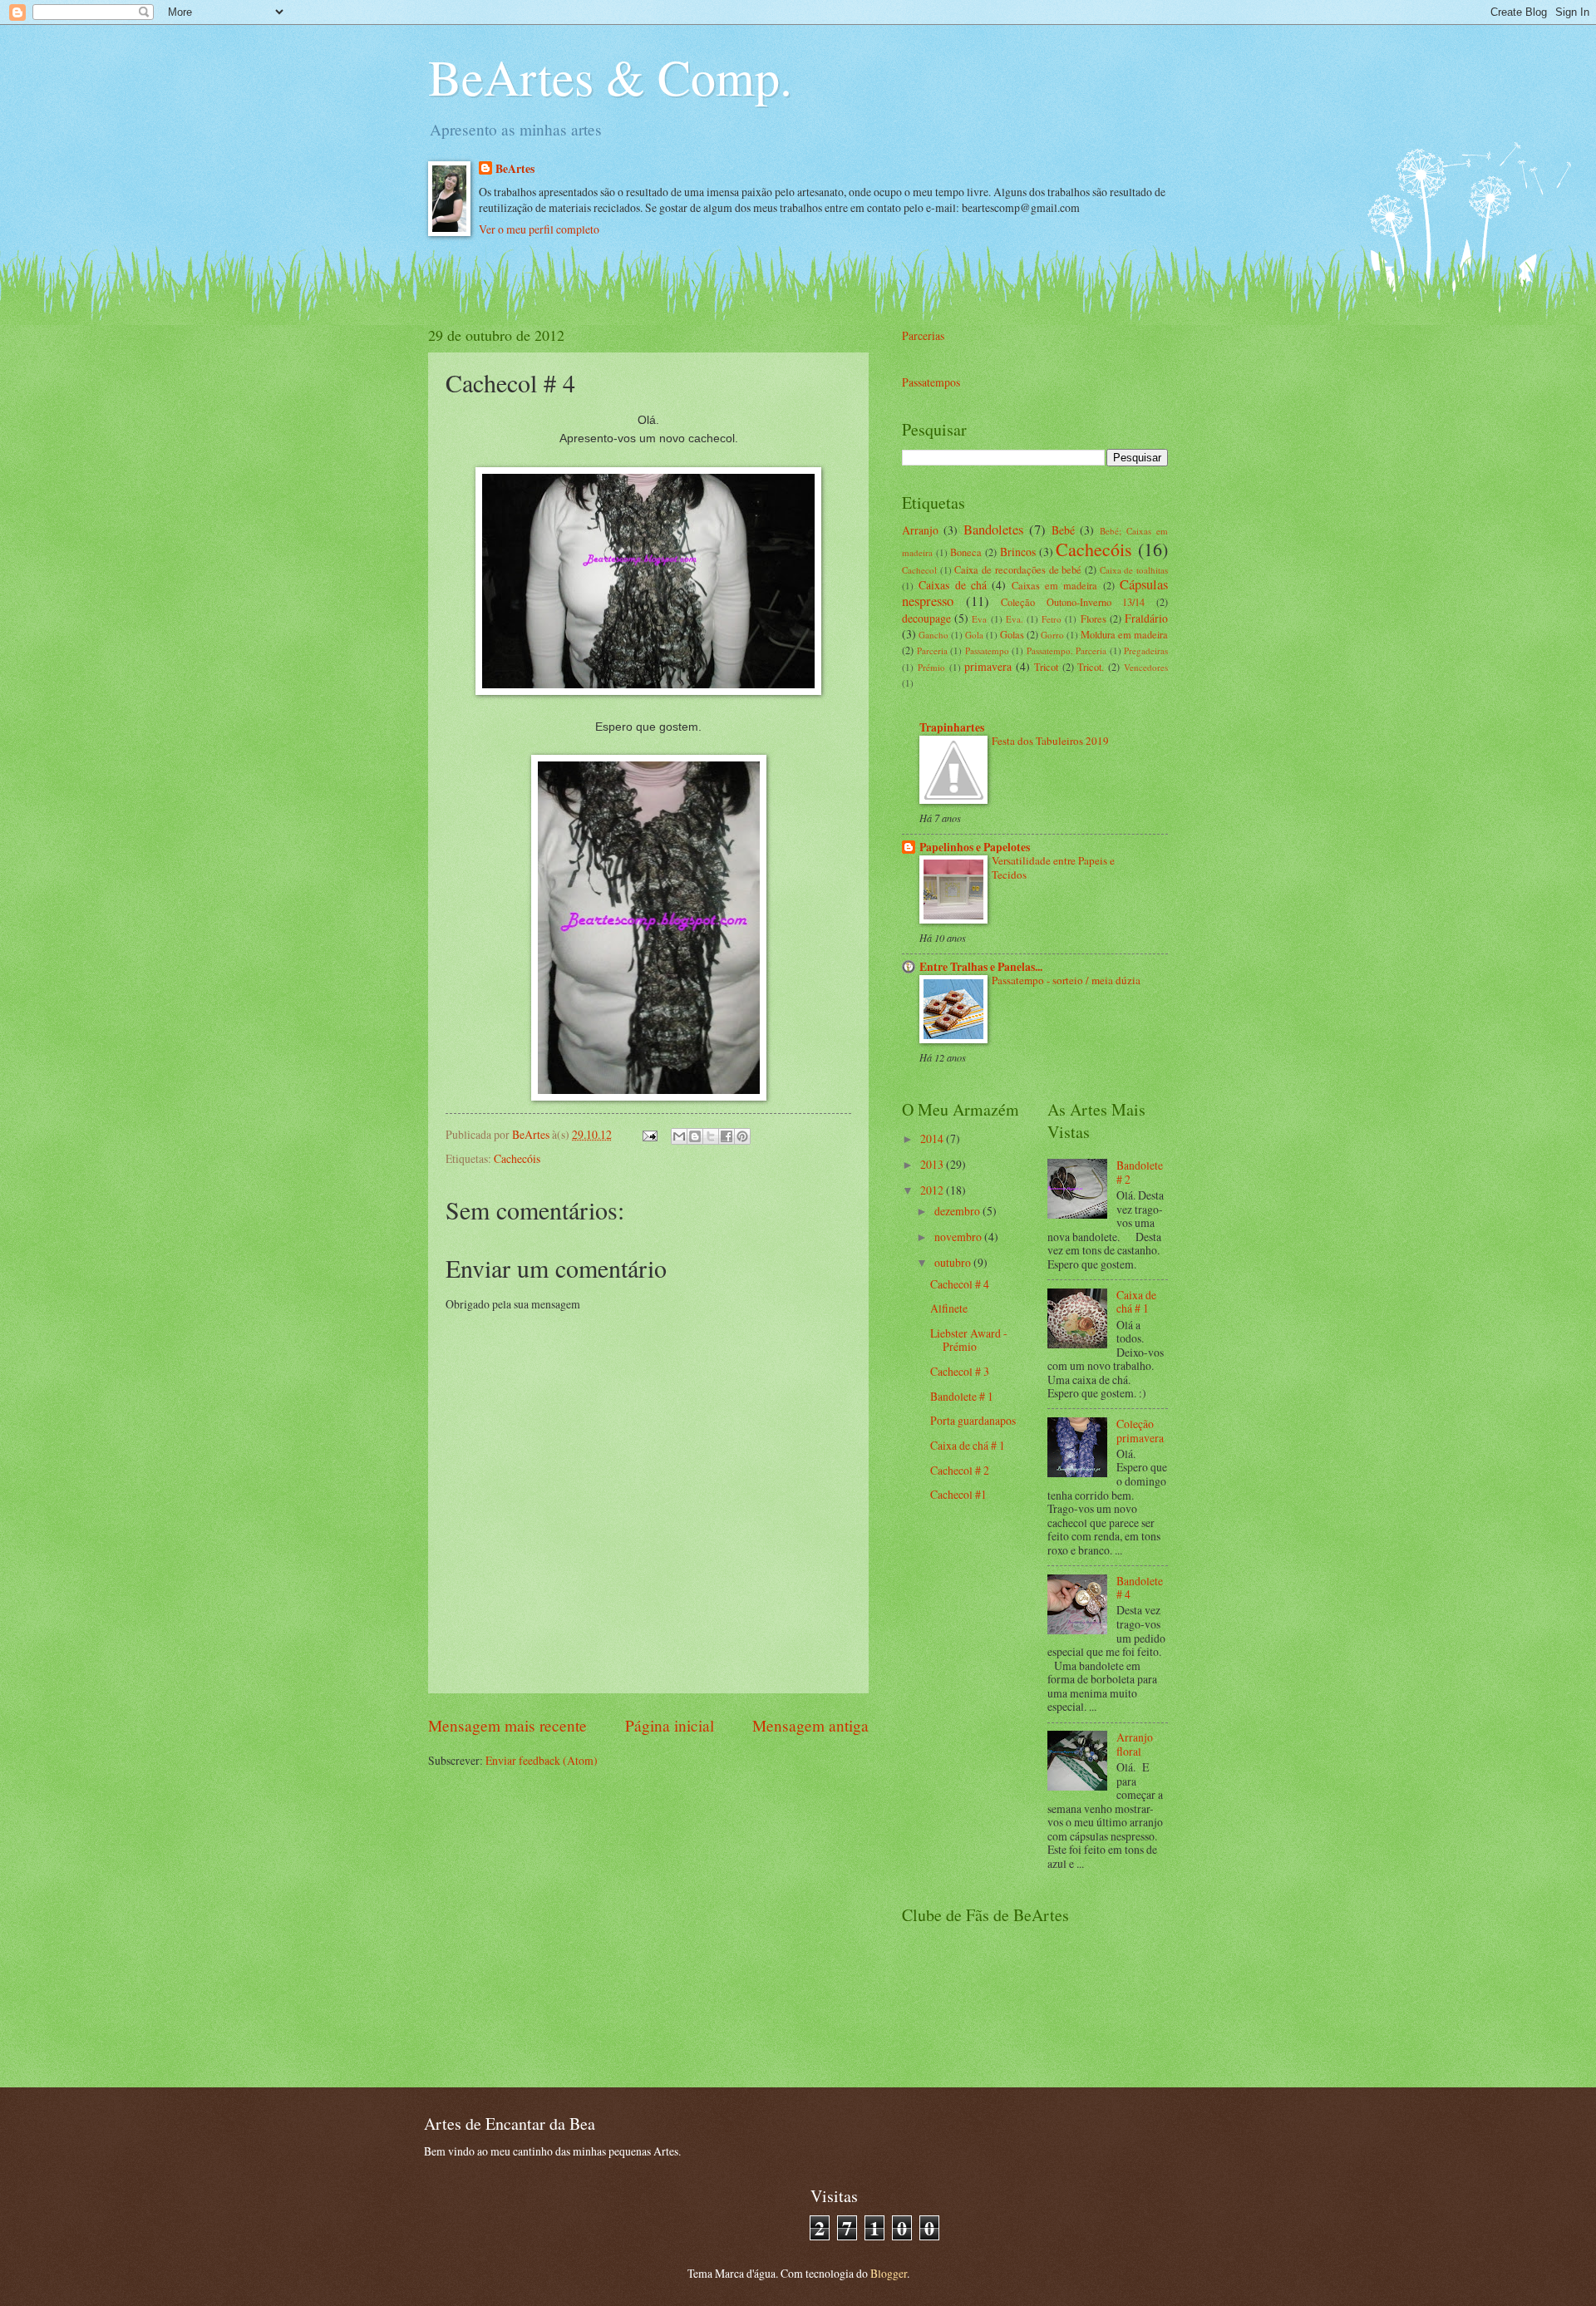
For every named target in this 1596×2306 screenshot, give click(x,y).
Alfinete (949, 1308)
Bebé (1063, 530)
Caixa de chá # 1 (968, 1445)
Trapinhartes (952, 727)
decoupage (926, 618)
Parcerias (923, 335)
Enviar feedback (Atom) (542, 1760)
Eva (979, 619)
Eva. (1015, 619)
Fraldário (1146, 618)
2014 (933, 1138)
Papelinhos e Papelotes (975, 847)
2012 (933, 1190)
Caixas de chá (953, 585)
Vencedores (1146, 667)
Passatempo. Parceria (1067, 650)
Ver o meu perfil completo (539, 229)
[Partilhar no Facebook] (727, 1136)
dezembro (958, 1211)
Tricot (1046, 667)
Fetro (1052, 619)
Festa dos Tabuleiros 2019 (1050, 741)
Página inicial (670, 1725)
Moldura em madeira (1124, 634)
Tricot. (1091, 667)
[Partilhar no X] (711, 1136)
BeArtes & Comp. (610, 76)
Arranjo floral (1135, 1744)
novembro (959, 1237)
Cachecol (919, 570)
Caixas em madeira (1055, 585)
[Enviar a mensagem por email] (679, 1136)
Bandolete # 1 (962, 1396)
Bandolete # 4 (1140, 1588)
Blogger (889, 2273)
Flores (1094, 618)
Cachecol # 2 (960, 1470)
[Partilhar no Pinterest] (742, 1136)
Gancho (933, 635)
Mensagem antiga (810, 1725)
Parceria (932, 650)
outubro (954, 1262)
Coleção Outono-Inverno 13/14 (1073, 602)
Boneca (966, 552)
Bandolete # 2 (1140, 1172)
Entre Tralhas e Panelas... (981, 967)
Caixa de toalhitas (1134, 570)
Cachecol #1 (958, 1494)
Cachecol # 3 (960, 1371)
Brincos (1018, 552)
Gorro (1052, 635)
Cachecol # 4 (960, 1284)
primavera (988, 666)
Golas (1012, 634)
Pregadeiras (1146, 650)
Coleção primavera (1140, 1431)
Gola (974, 635)
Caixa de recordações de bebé (1018, 569)
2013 (933, 1164)
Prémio (931, 667)
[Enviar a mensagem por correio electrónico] (649, 1134)
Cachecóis (517, 1158)
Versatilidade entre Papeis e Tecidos (1053, 867)
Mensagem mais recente (507, 1725)
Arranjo (920, 530)
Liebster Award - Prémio (969, 1340)
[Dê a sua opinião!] (695, 1136)
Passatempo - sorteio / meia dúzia (1066, 980)
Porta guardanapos (973, 1420)
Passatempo (987, 650)
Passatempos (931, 382)
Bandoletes (993, 530)
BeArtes (515, 169)
